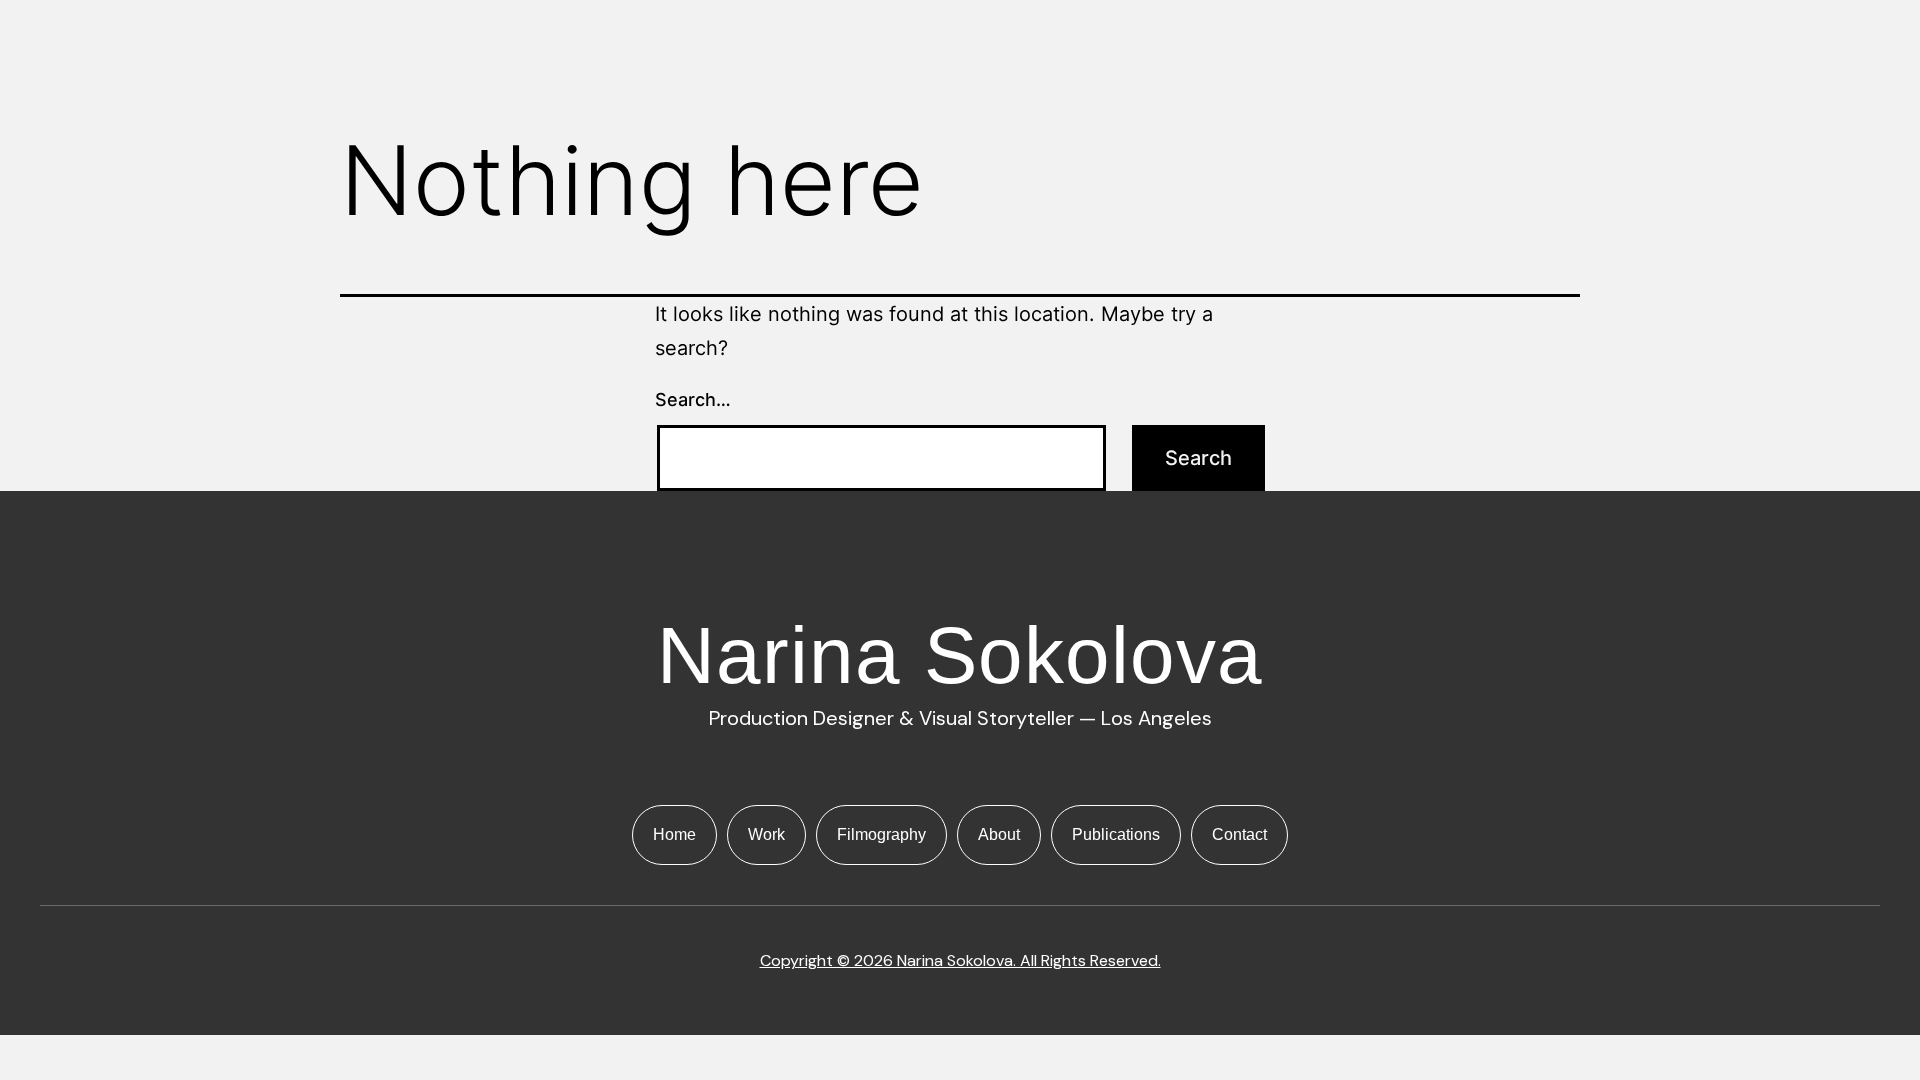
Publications (1116, 834)
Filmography (881, 834)
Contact (1239, 834)
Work (766, 834)
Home (674, 834)
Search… (693, 399)
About (999, 834)
